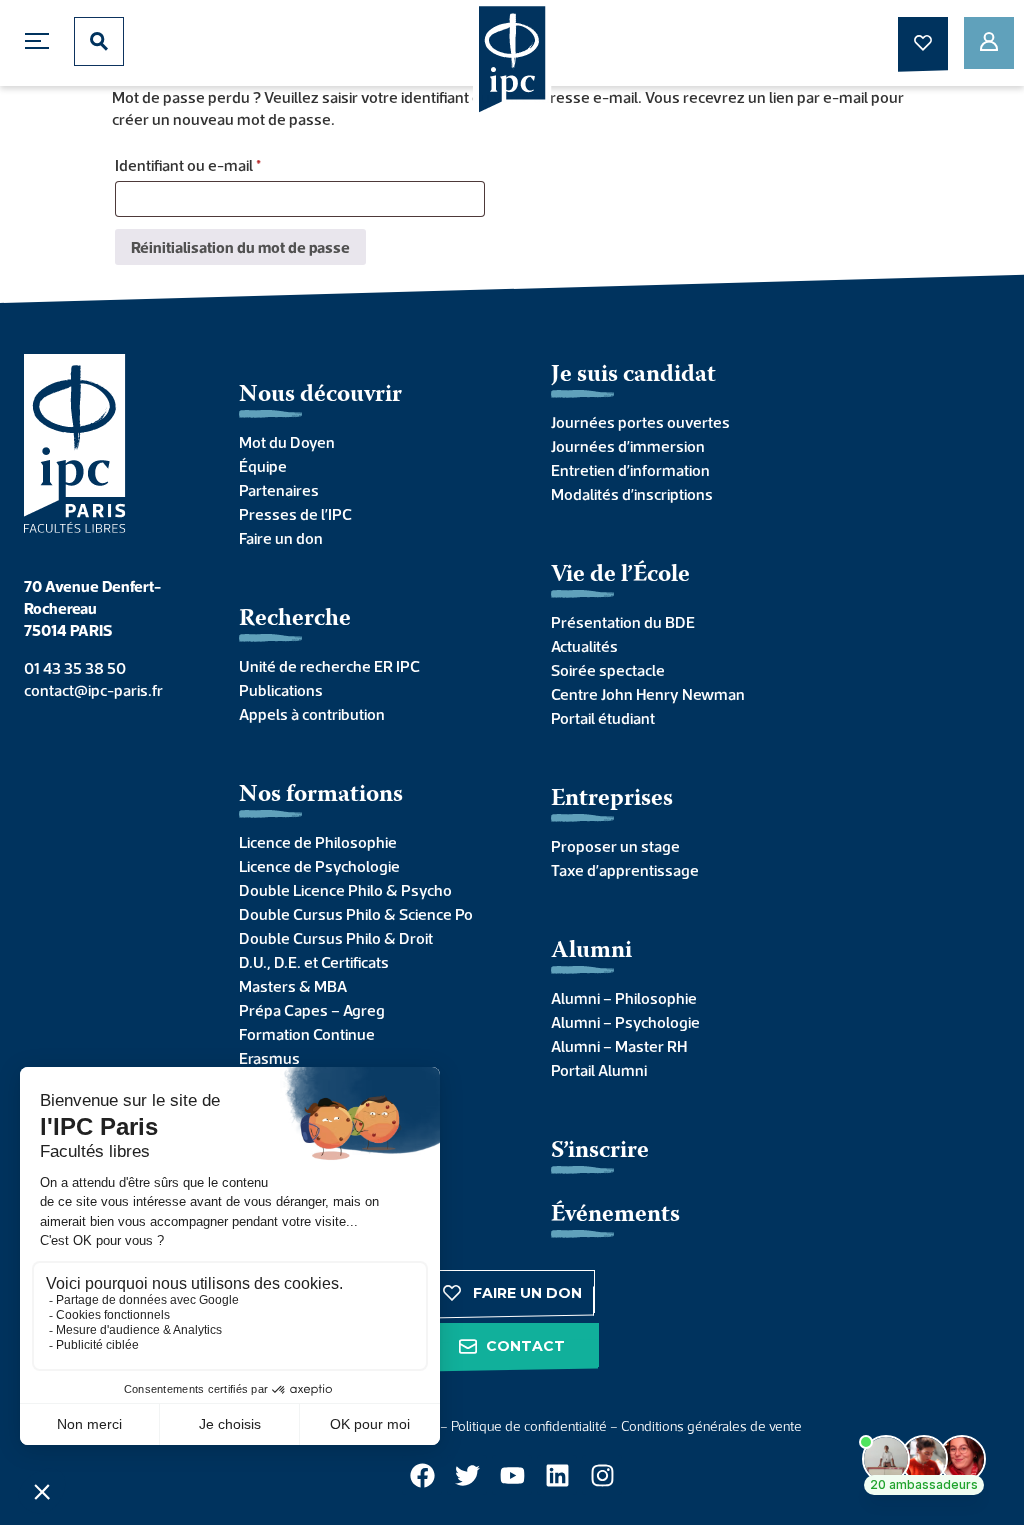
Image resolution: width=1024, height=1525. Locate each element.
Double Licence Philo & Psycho (345, 890)
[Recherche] (99, 41)
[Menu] (42, 41)
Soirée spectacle (608, 670)
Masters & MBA (293, 986)
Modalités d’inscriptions (632, 494)
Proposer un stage (615, 846)
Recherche (295, 619)
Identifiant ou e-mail (225, 161)
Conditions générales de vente (711, 1426)
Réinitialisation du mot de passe (240, 247)
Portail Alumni (599, 1070)
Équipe (263, 466)
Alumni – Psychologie (625, 1022)
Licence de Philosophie (318, 842)
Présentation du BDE (623, 622)
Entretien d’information (630, 470)
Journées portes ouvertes (640, 422)
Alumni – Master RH (619, 1046)
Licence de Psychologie (319, 866)
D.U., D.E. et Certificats (314, 962)
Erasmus (269, 1058)
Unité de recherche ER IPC (329, 666)
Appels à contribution (312, 714)
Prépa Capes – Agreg (312, 1010)
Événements (615, 1215)
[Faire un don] (923, 43)
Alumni (591, 951)
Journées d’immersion (628, 446)
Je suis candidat (633, 375)
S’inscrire (600, 1151)
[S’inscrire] (989, 43)
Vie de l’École (620, 575)
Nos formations (321, 795)
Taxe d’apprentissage (625, 870)
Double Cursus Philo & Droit (336, 938)
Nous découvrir (320, 395)
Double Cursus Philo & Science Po (356, 914)
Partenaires (279, 490)
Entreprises (612, 799)
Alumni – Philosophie (624, 998)
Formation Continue (307, 1034)
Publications (281, 690)
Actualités (584, 646)
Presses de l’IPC (295, 514)
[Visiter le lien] (512, 61)
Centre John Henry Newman (648, 694)
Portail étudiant (603, 718)
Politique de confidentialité (529, 1426)
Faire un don (281, 538)
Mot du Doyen (287, 442)
